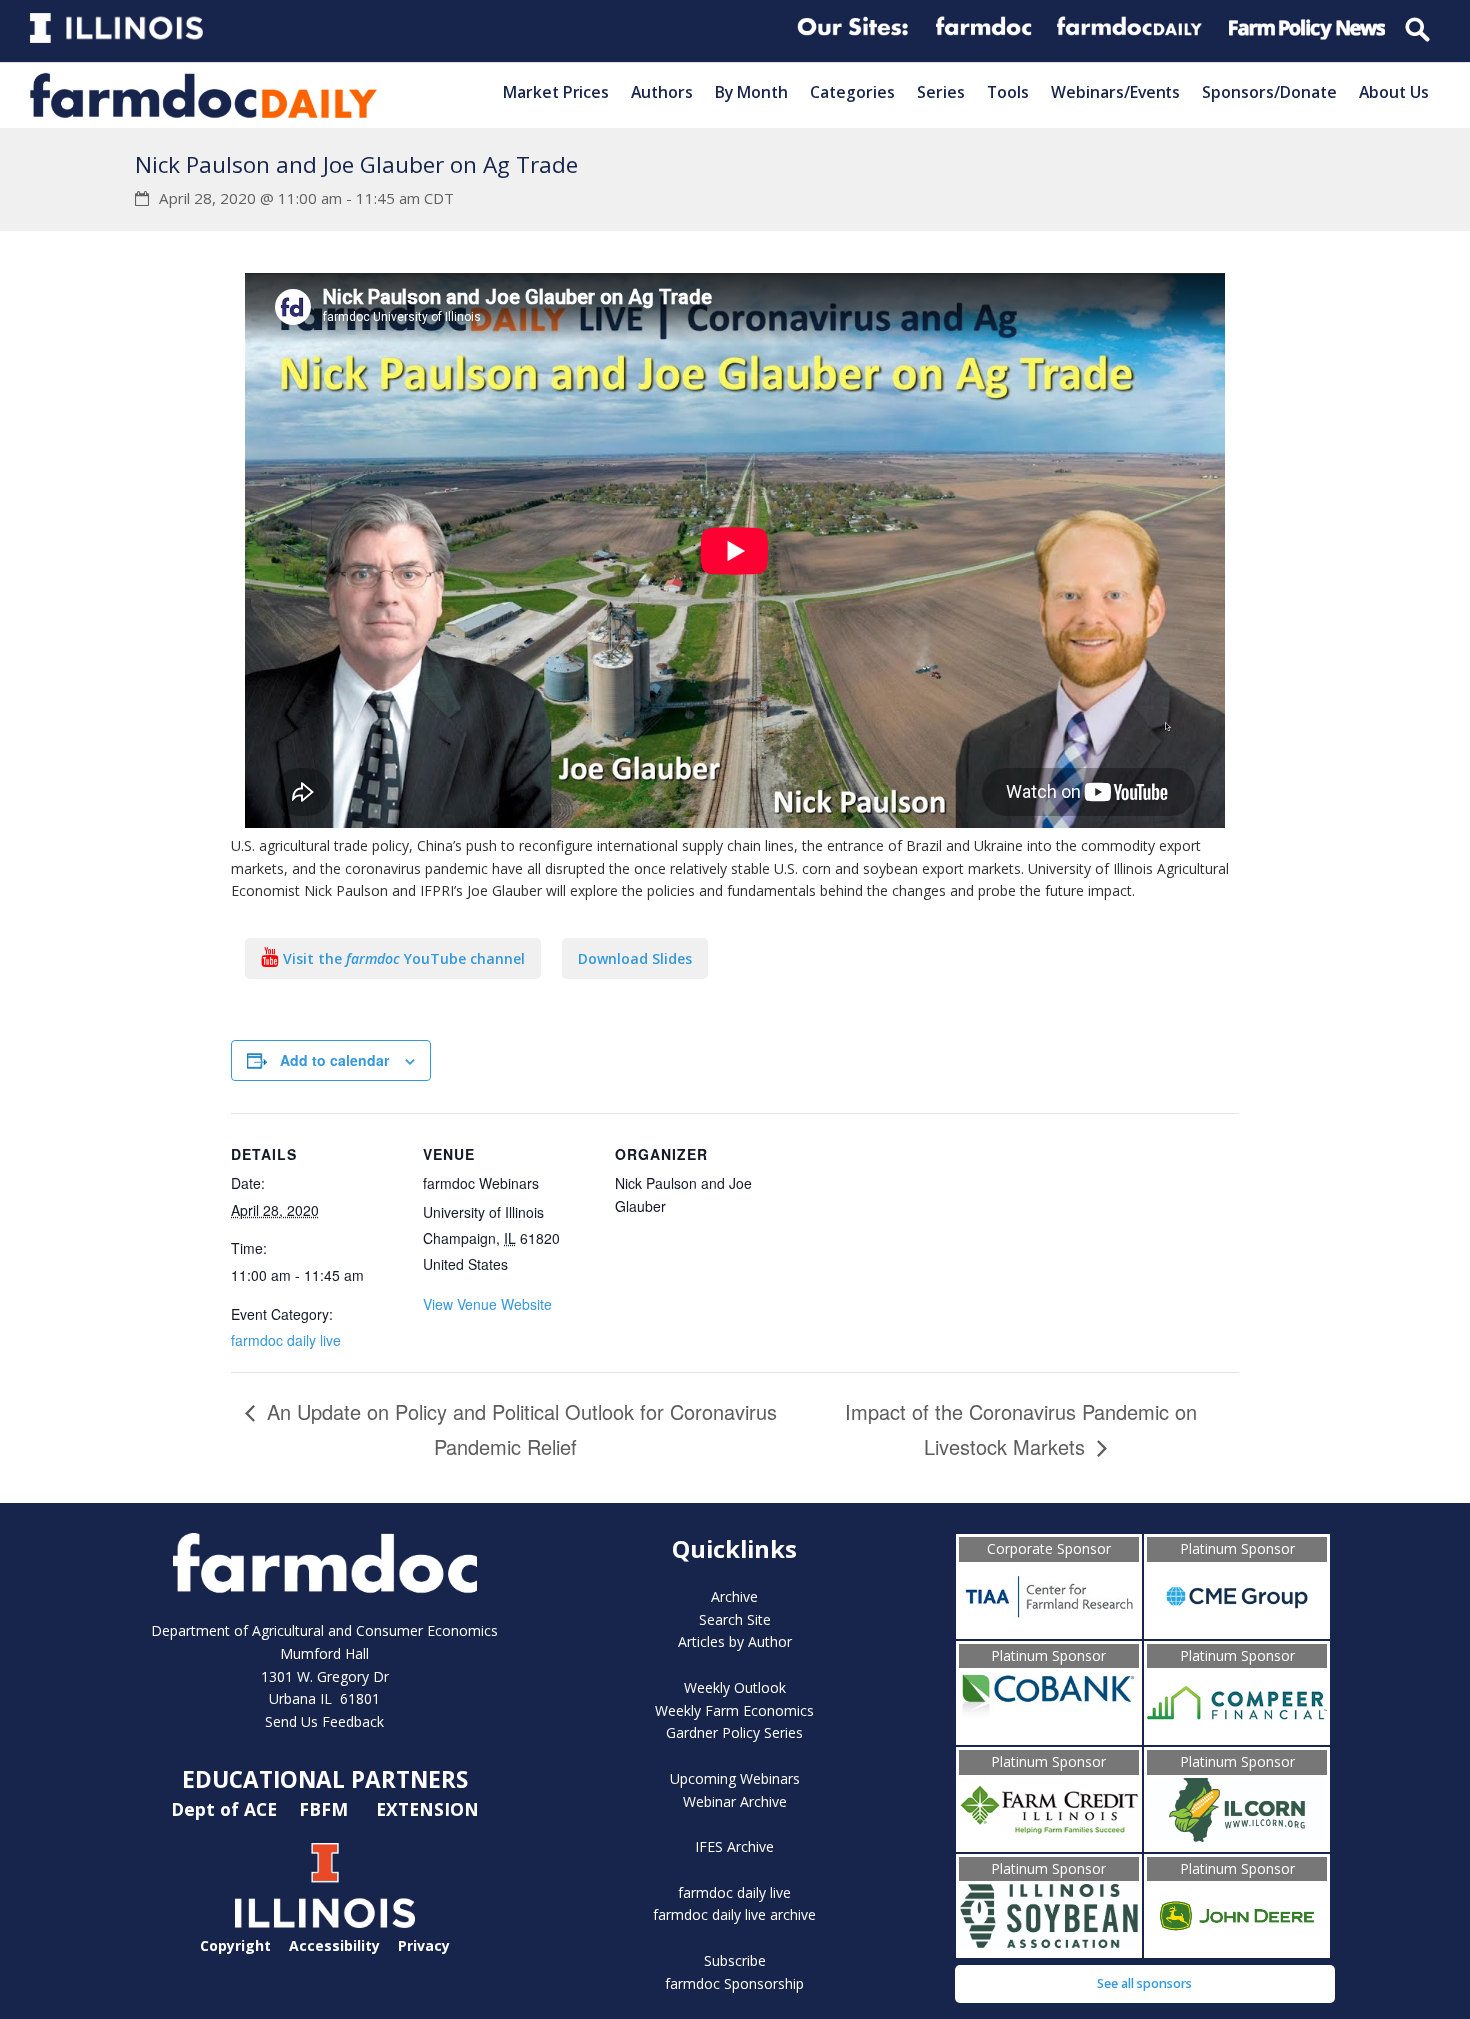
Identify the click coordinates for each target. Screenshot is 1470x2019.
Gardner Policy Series (734, 1732)
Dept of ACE (226, 1809)
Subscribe (735, 1960)
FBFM (326, 1809)
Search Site (735, 1619)
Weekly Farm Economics (734, 1710)
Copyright (235, 1945)
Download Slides (635, 958)
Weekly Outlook (735, 1687)
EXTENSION (427, 1809)
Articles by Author (735, 1641)
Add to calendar (334, 1060)
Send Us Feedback (324, 1721)
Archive (734, 1596)
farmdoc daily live (286, 1340)
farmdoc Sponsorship (734, 1983)
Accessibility (334, 1945)
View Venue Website (487, 1304)
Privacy (424, 1945)
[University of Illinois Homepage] (325, 1922)
